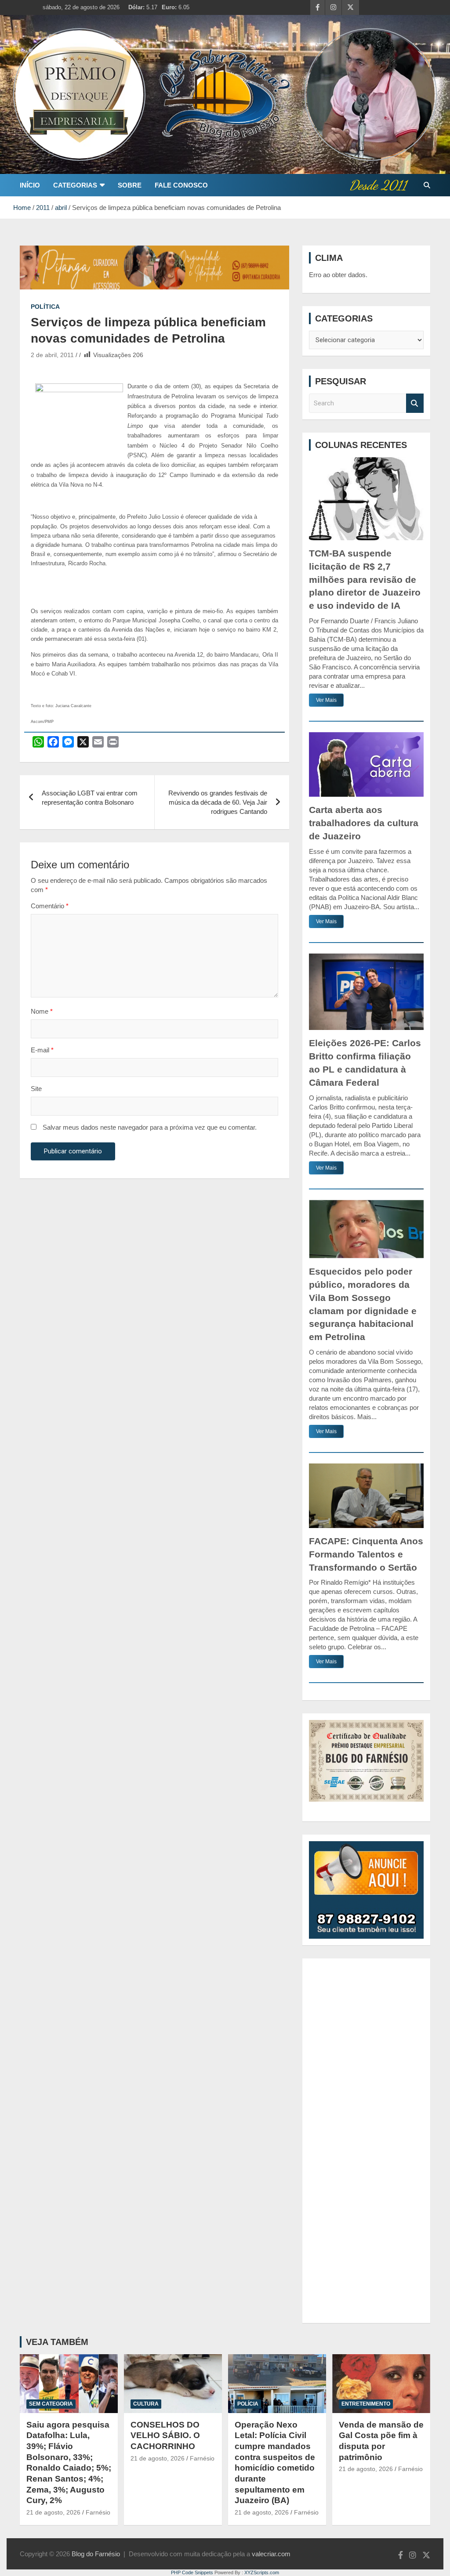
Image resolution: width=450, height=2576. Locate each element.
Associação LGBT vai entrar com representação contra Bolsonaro (90, 798)
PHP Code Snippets (192, 2572)
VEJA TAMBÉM (57, 2342)
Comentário (50, 906)
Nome (42, 1011)
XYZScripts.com (262, 2572)
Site (36, 1089)
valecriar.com (271, 2554)
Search (415, 403)
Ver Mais (326, 700)
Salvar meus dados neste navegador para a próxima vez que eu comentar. (150, 1127)
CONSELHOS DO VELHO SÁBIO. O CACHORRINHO (165, 2435)
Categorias (75, 185)
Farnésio (98, 2512)
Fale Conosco (181, 185)
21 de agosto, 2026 (53, 2512)
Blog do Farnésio (96, 2554)
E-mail (42, 1050)
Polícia (248, 2404)
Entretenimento (366, 2404)
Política (45, 307)
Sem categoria (51, 2404)
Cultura (146, 2404)
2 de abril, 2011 (52, 355)
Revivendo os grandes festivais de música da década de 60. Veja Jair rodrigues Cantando (218, 802)
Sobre (130, 185)
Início (30, 185)
